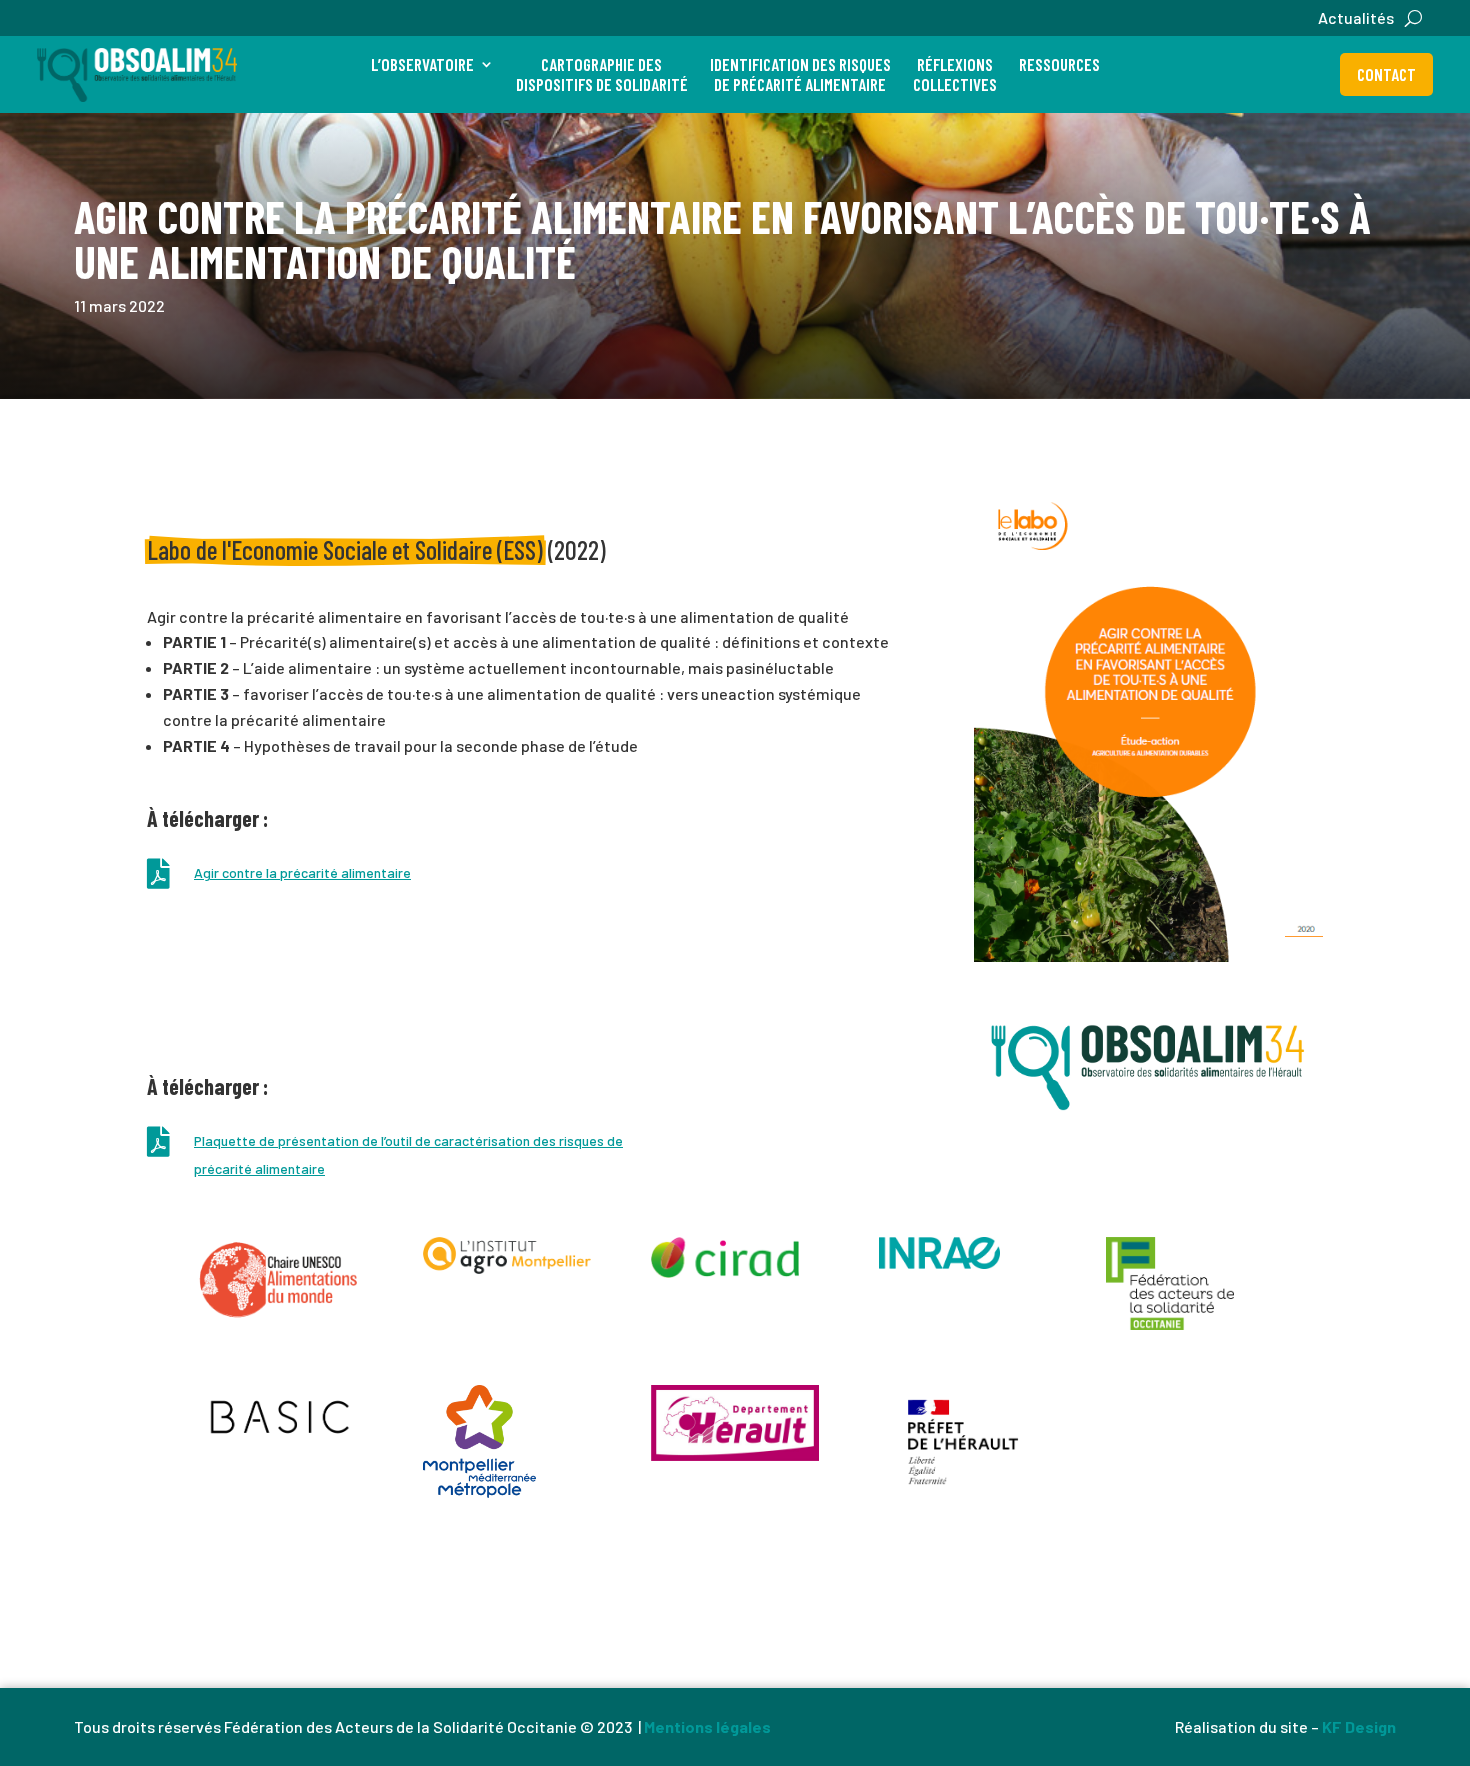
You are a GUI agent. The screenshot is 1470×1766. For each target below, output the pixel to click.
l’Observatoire (422, 64)
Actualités (1356, 19)
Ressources (1059, 64)
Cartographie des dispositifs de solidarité (602, 74)
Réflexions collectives (955, 74)
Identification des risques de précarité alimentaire (800, 74)
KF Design (1359, 1726)
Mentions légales (707, 1726)
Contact (1386, 74)
